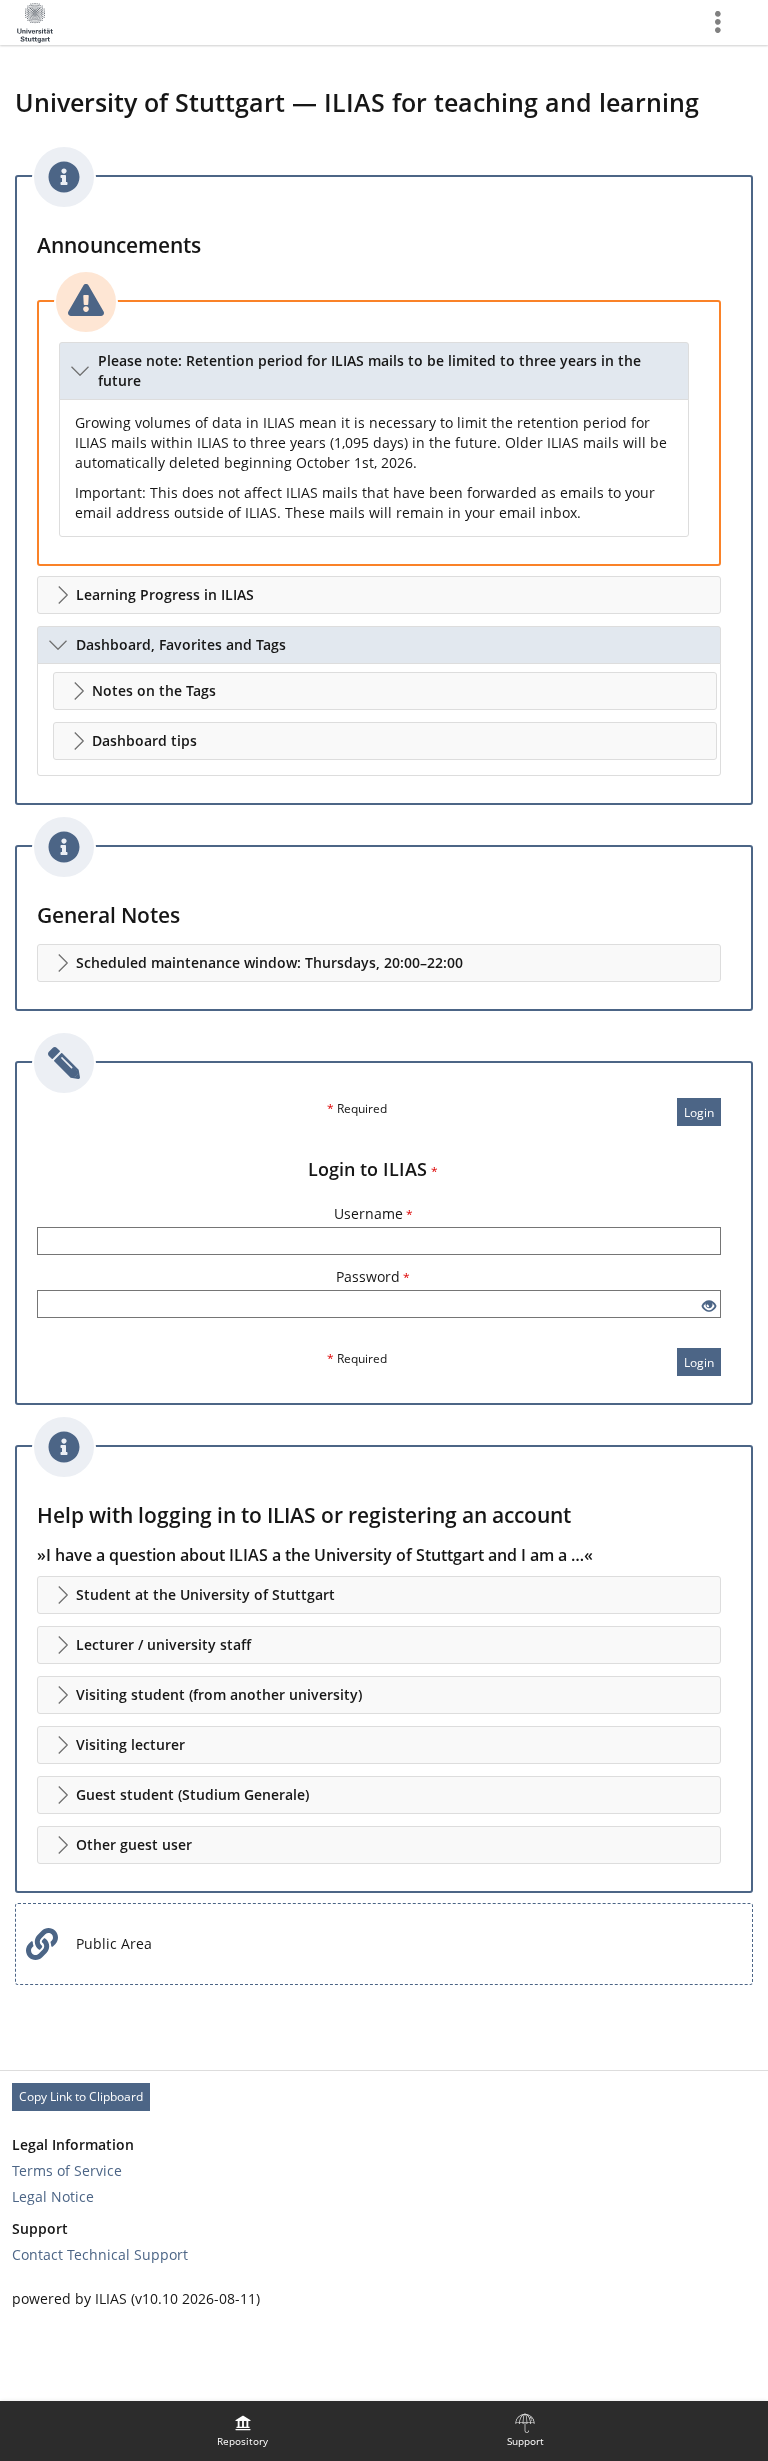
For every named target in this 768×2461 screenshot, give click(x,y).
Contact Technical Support (100, 2254)
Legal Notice (53, 2196)
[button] (374, 371)
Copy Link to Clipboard (81, 2096)
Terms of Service (67, 2170)
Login (699, 1112)
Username (373, 1213)
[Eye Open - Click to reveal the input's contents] (709, 1306)
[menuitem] (243, 2431)
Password (373, 1276)
